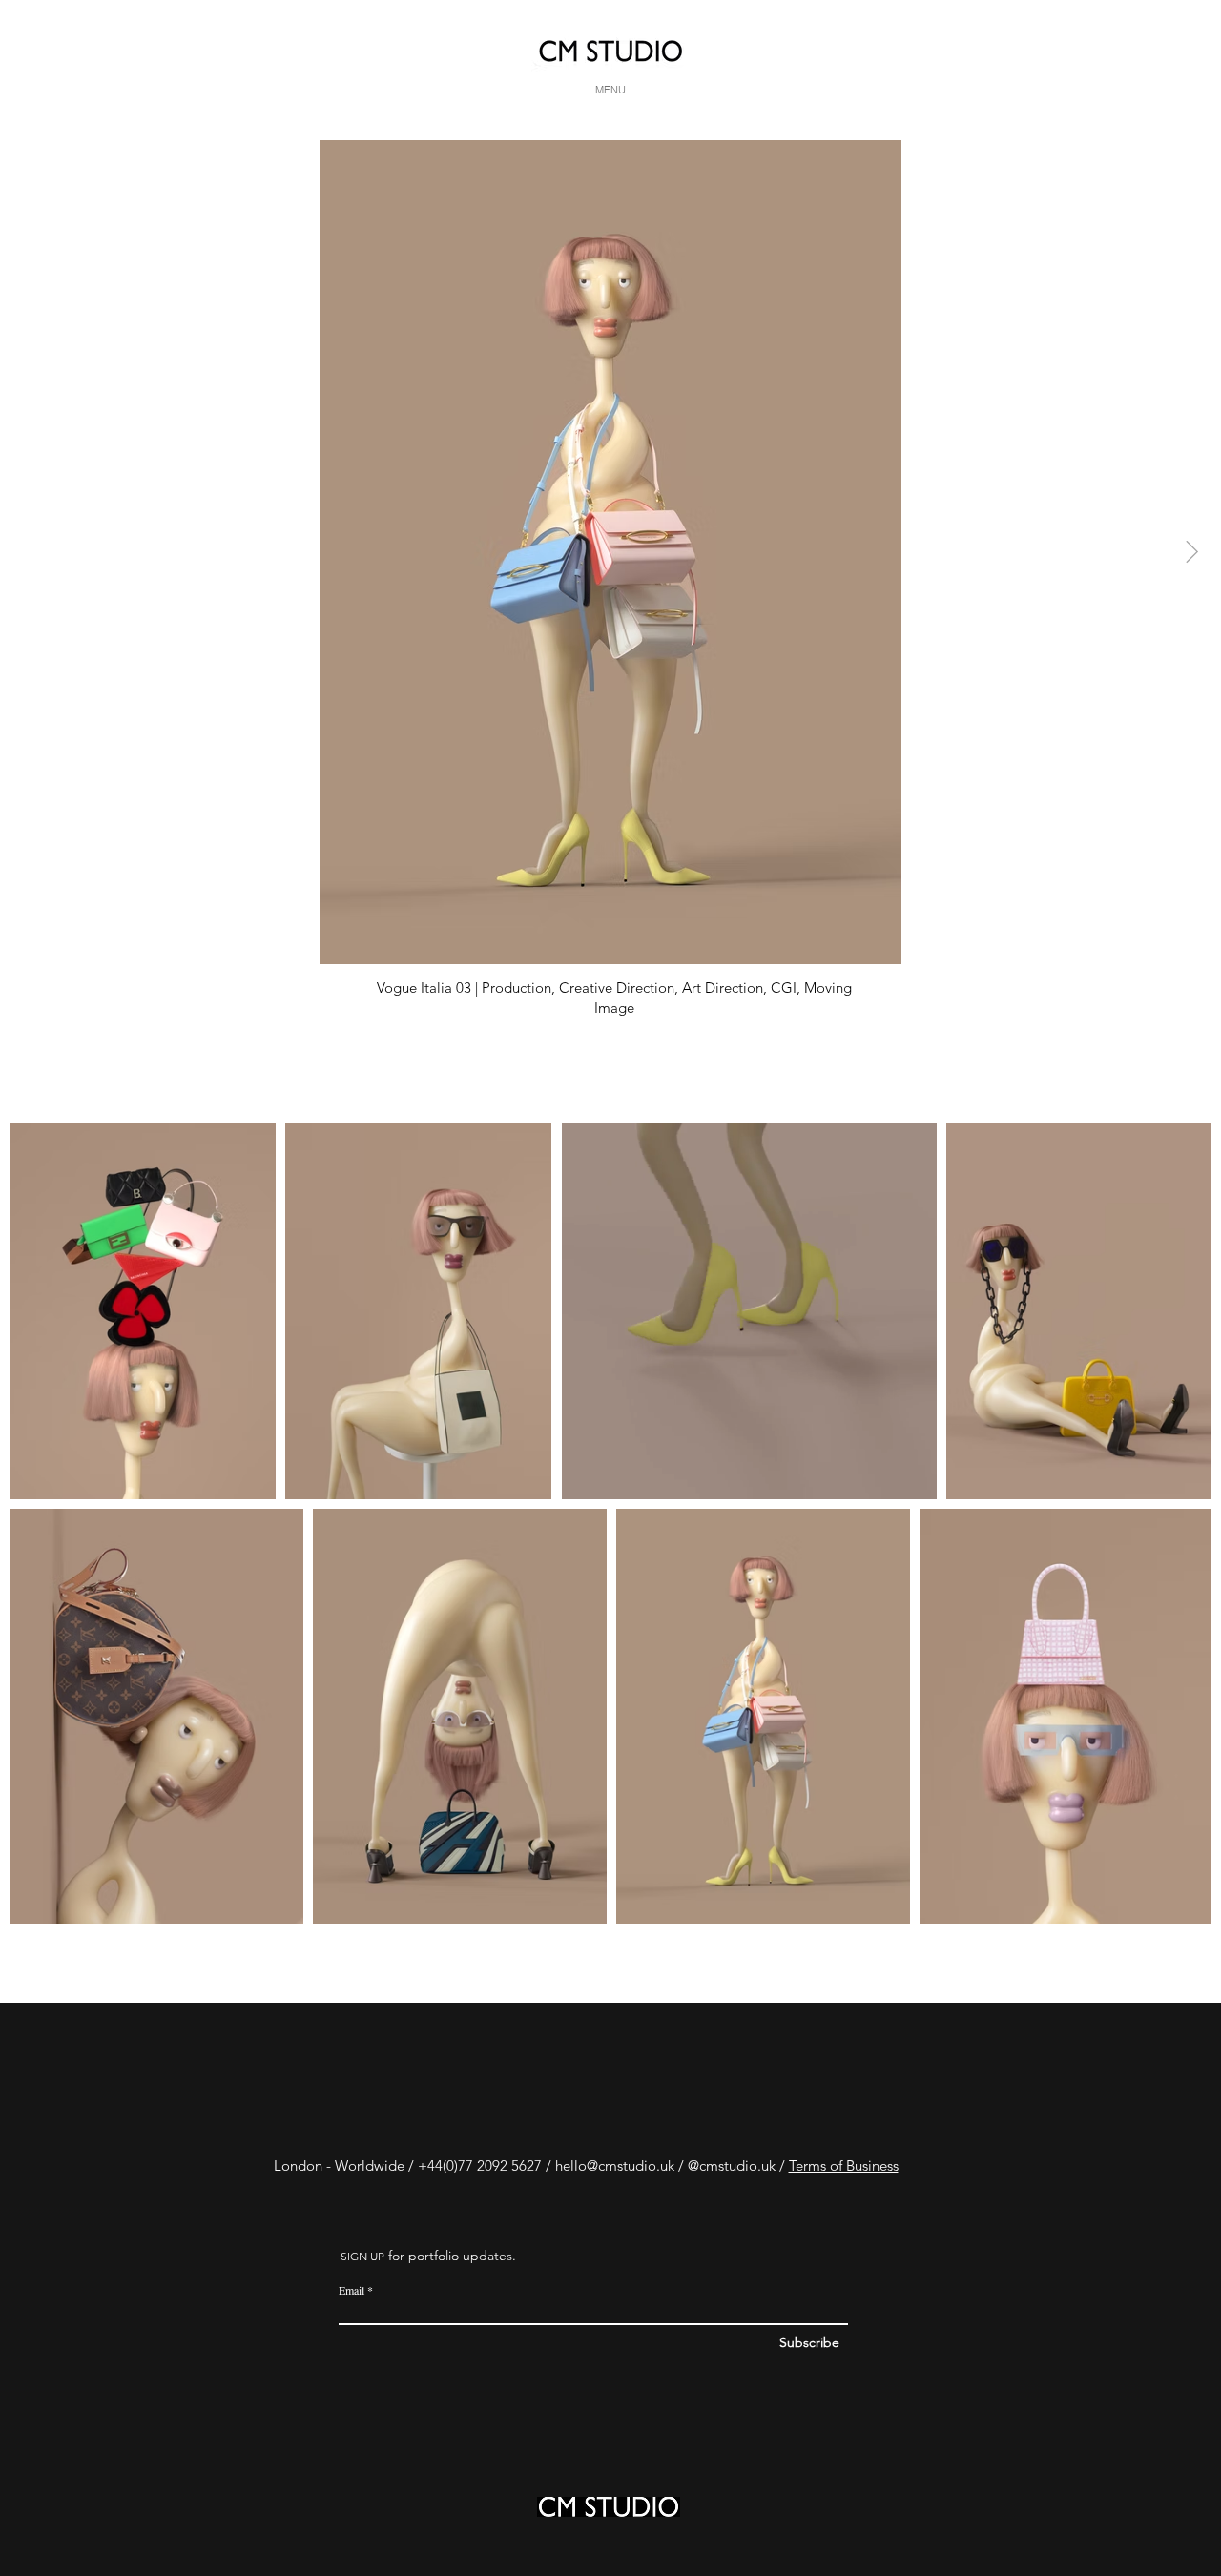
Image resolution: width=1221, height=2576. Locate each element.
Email (352, 2290)
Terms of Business (844, 2165)
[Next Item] (1192, 552)
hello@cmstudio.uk (615, 2165)
